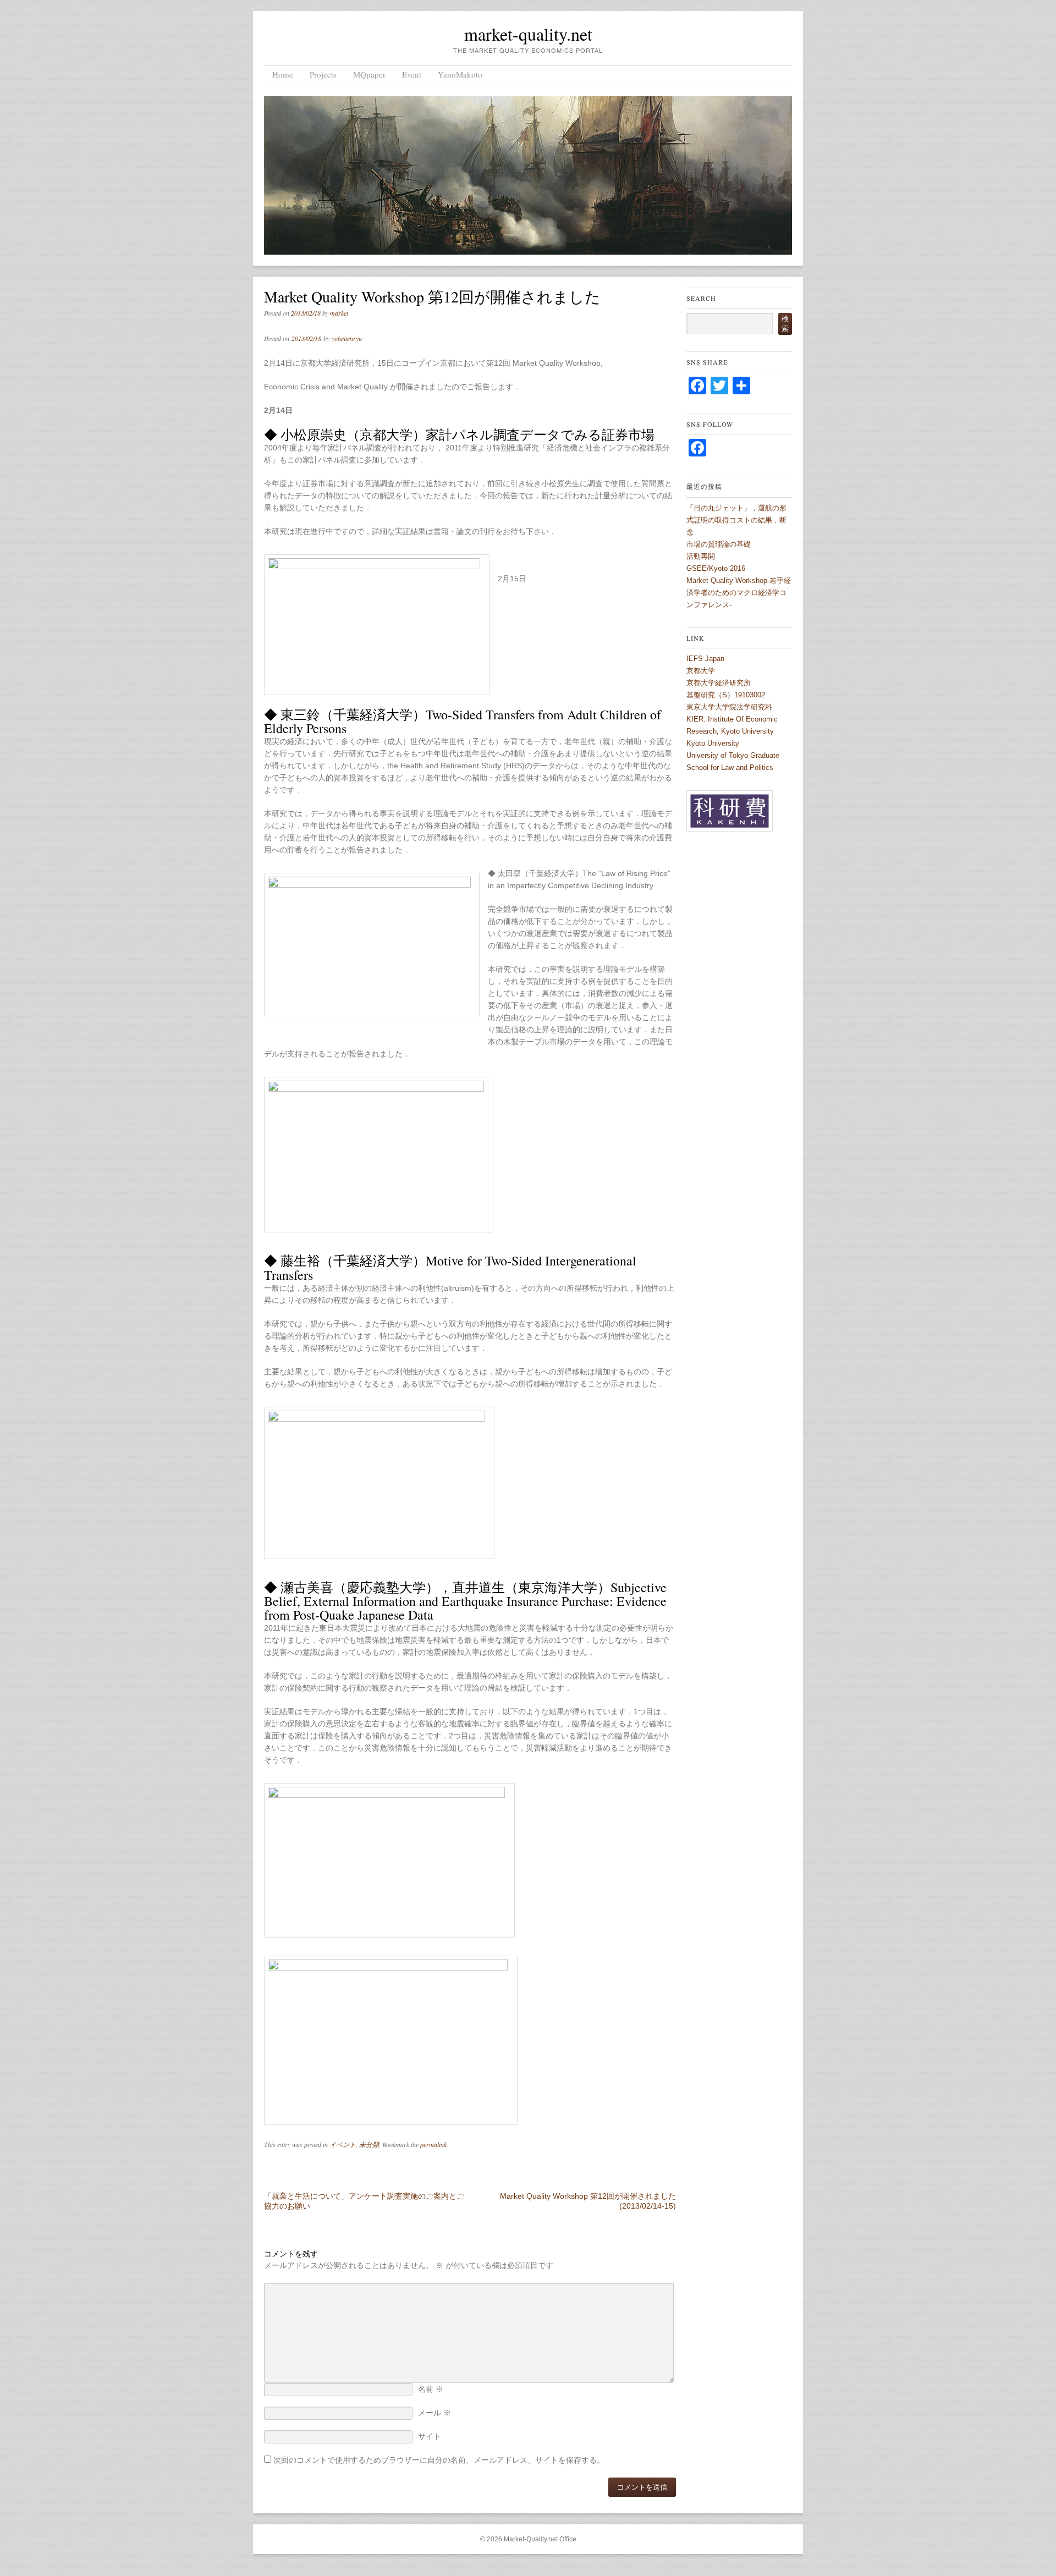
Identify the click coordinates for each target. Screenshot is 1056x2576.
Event (412, 74)
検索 (785, 324)
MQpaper (369, 74)
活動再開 (701, 556)
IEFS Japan (705, 659)
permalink (433, 2144)
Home (283, 74)
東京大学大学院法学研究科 (729, 707)
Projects (323, 74)
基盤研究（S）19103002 (726, 695)
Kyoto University (713, 743)
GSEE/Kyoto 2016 (716, 568)
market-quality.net (528, 34)
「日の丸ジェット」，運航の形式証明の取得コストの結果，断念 (736, 520)
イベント (343, 2144)
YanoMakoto (460, 74)
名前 (431, 2389)
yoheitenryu (347, 338)
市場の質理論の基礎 (719, 544)
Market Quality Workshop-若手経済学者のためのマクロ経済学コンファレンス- (739, 593)
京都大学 (701, 671)
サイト (430, 2436)
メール (435, 2413)
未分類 (369, 2144)
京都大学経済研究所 (719, 683)
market (339, 313)
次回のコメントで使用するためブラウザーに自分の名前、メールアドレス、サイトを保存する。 (439, 2460)
